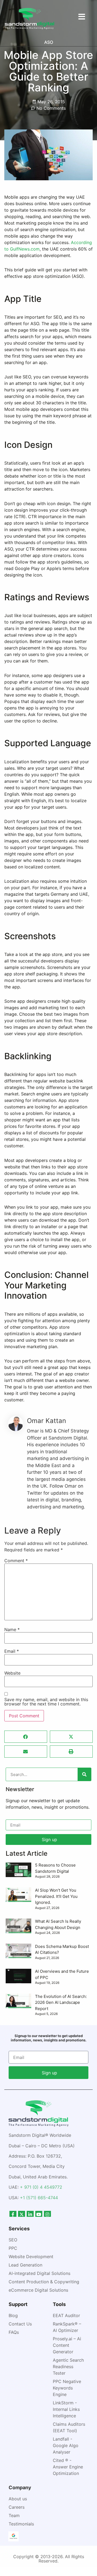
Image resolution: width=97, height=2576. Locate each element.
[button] (26, 1737)
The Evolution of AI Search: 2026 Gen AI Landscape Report (61, 2002)
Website (12, 1673)
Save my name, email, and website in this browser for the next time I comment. (46, 1702)
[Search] (84, 1774)
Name (12, 1629)
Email (12, 1651)
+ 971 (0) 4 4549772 (41, 2187)
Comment (16, 1561)
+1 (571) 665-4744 (39, 2198)
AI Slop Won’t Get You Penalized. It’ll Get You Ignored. (56, 1896)
